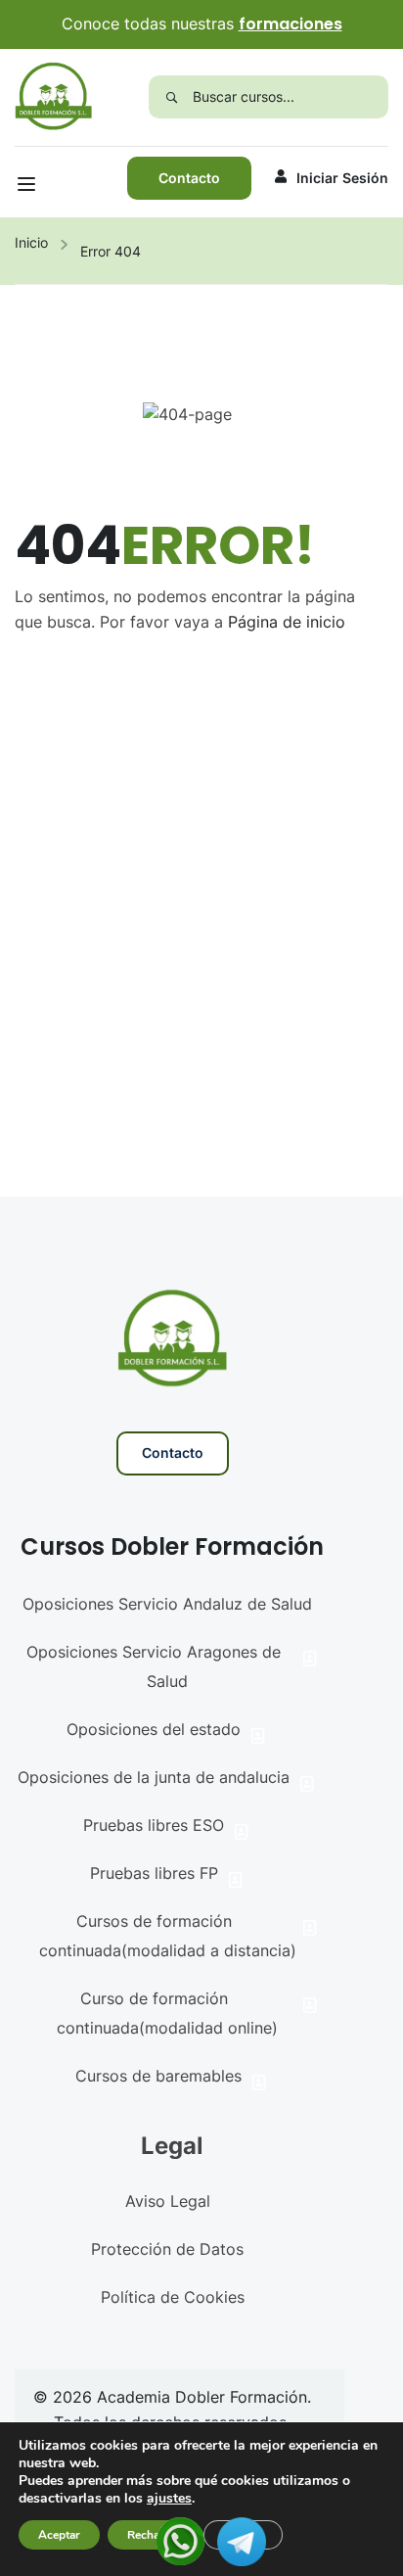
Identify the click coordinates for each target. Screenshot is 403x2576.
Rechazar (152, 2535)
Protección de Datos (167, 2249)
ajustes (169, 2499)
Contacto (189, 178)
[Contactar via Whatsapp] (180, 2540)
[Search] (171, 97)
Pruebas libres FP (154, 1873)
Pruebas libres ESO (154, 1825)
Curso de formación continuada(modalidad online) (167, 2013)
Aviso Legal (168, 2201)
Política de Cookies (173, 2297)
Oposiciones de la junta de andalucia (154, 1777)
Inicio (31, 242)
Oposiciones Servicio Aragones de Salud (154, 1666)
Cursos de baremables (158, 2076)
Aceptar (59, 2535)
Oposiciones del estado (154, 1729)
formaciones (291, 24)
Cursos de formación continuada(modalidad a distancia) (168, 1936)
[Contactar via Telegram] (242, 2540)
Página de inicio (287, 622)
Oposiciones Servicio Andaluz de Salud (167, 1604)
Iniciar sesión (342, 178)
